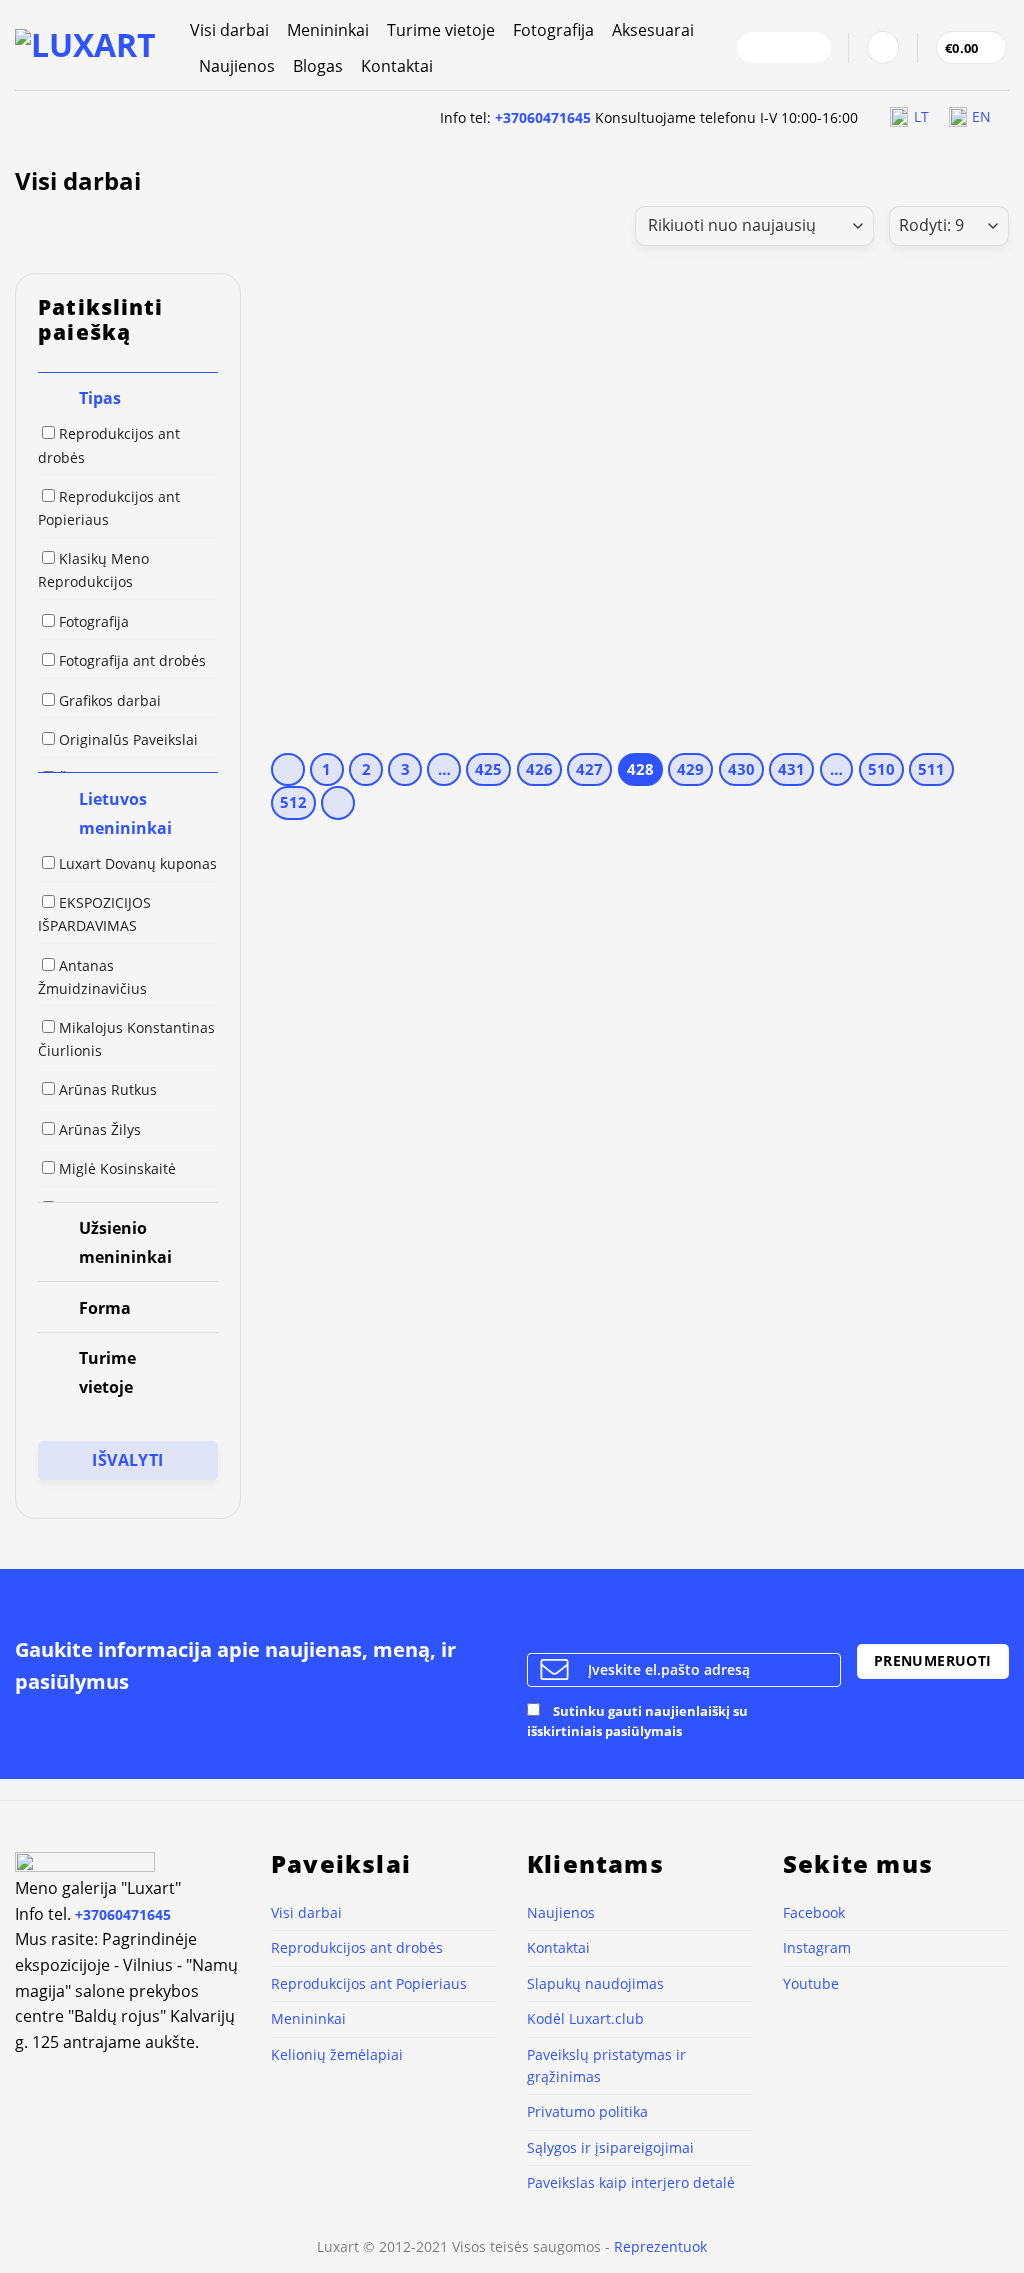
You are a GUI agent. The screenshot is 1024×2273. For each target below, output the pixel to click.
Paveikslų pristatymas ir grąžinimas (606, 2065)
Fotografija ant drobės (132, 660)
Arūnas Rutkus (108, 1089)
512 (293, 802)
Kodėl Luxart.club (585, 2018)
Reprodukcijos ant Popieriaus (109, 508)
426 (539, 769)
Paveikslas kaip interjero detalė (631, 2182)
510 (881, 769)
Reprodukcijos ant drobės (109, 445)
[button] (883, 47)
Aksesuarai (653, 30)
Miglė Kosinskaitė (117, 1168)
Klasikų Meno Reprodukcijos (93, 570)
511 (931, 769)
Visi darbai (229, 30)
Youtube (811, 1983)
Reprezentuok (660, 2246)
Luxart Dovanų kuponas (138, 863)
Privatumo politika (587, 2111)
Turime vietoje (441, 30)
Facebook (814, 1912)
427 (589, 769)
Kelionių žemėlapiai (337, 2054)
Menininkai (328, 30)
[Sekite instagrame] (784, 48)
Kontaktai (397, 66)
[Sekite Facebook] (758, 48)
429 (690, 769)
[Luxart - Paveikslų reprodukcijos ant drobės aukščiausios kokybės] (87, 45)
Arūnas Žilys (100, 1129)
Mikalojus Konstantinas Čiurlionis (126, 1039)
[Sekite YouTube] (810, 48)
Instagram (817, 1947)
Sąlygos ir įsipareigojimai (610, 2147)
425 (488, 769)
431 (791, 769)
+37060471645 (543, 117)
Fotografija (553, 30)
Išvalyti (128, 1460)
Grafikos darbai (110, 700)
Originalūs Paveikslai (128, 739)
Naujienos (237, 66)
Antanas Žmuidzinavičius (92, 977)
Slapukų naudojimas (595, 1983)
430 (741, 769)
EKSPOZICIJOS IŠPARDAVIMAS (94, 914)
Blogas (318, 66)
